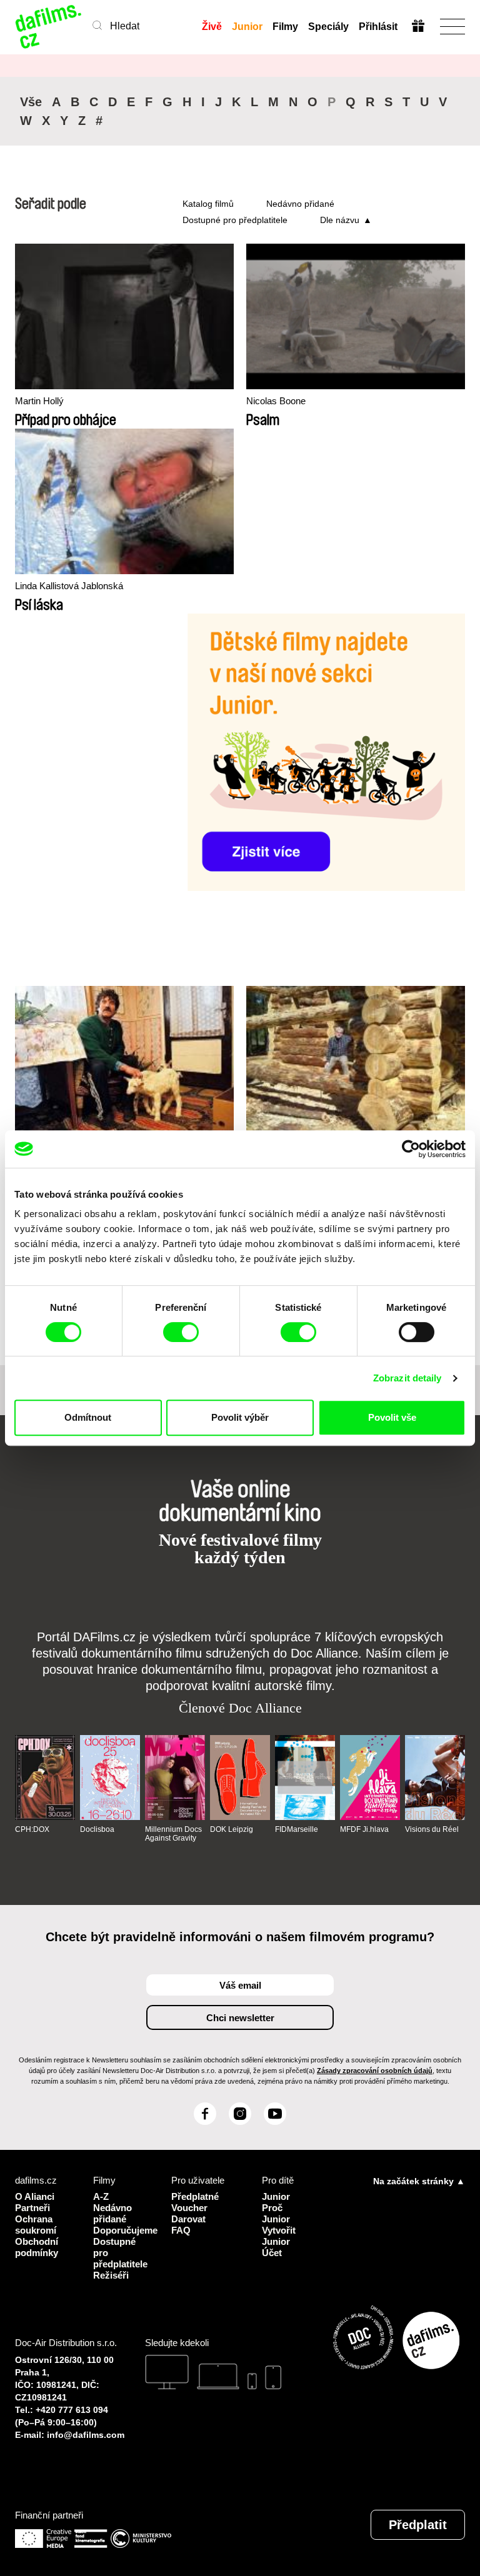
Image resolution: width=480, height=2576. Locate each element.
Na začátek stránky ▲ (419, 2181)
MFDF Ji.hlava (364, 1829)
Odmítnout (88, 1417)
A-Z (101, 2196)
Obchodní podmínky (37, 2247)
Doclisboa (97, 1829)
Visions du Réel (432, 1829)
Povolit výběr (240, 1417)
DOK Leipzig (232, 1829)
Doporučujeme (123, 2230)
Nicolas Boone (276, 401)
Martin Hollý (39, 401)
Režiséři (111, 2275)
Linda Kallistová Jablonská (69, 586)
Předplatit (418, 2525)
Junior (247, 27)
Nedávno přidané (300, 204)
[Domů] (49, 27)
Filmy (285, 27)
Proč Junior (276, 2213)
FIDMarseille (297, 1829)
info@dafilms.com (86, 2435)
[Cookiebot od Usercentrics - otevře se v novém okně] (411, 1149)
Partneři (32, 2208)
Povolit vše (392, 1417)
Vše (31, 102)
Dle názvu (340, 220)
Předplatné (195, 2196)
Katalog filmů (208, 204)
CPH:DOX (32, 1829)
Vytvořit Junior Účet (279, 2241)
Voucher (189, 2208)
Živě (212, 27)
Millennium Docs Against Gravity (173, 1834)
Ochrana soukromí (36, 2225)
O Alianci (35, 2196)
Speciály (328, 27)
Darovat (188, 2219)
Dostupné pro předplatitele (235, 220)
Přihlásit (378, 27)
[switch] (181, 1332)
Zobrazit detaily (407, 1378)
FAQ (181, 2230)
